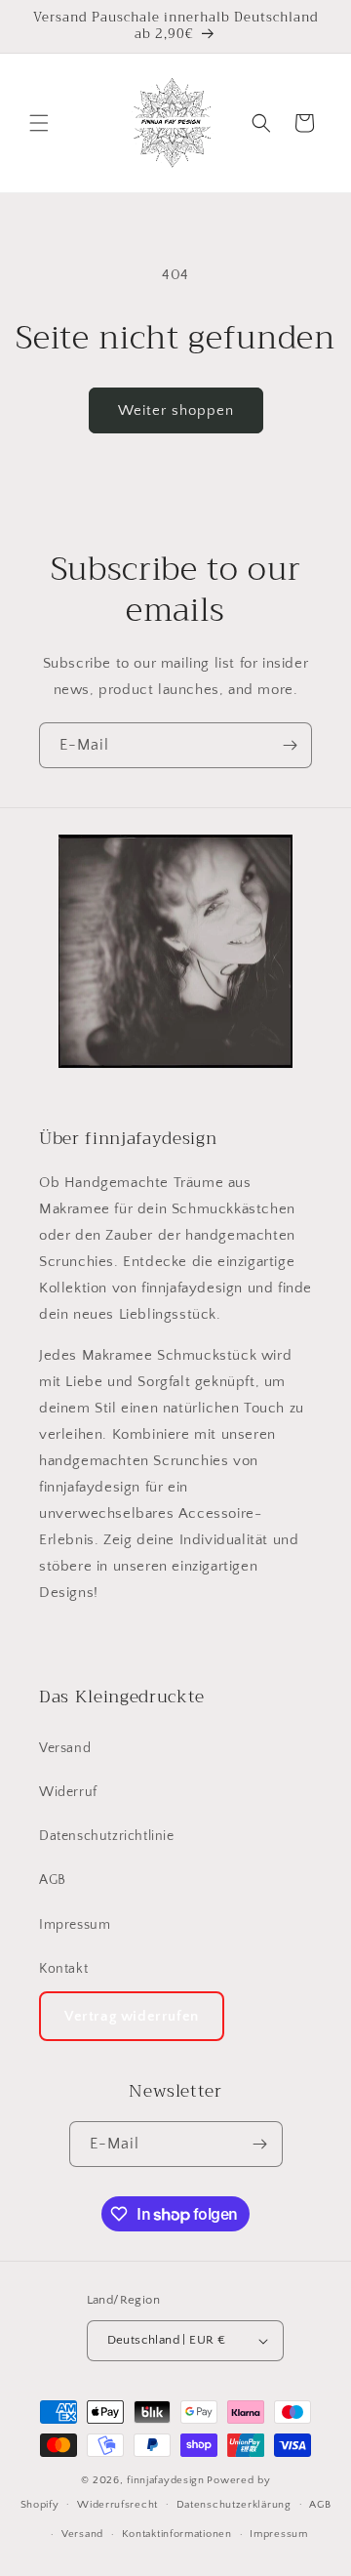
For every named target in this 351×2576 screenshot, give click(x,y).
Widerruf (68, 1792)
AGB (53, 1880)
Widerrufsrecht (117, 2505)
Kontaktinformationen (177, 2534)
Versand (65, 1748)
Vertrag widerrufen (132, 2016)
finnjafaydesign (166, 2480)
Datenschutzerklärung (234, 2505)
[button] (39, 123)
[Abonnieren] (290, 745)
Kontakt (63, 1969)
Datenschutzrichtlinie (107, 1836)
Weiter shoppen (176, 410)
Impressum (75, 1925)
